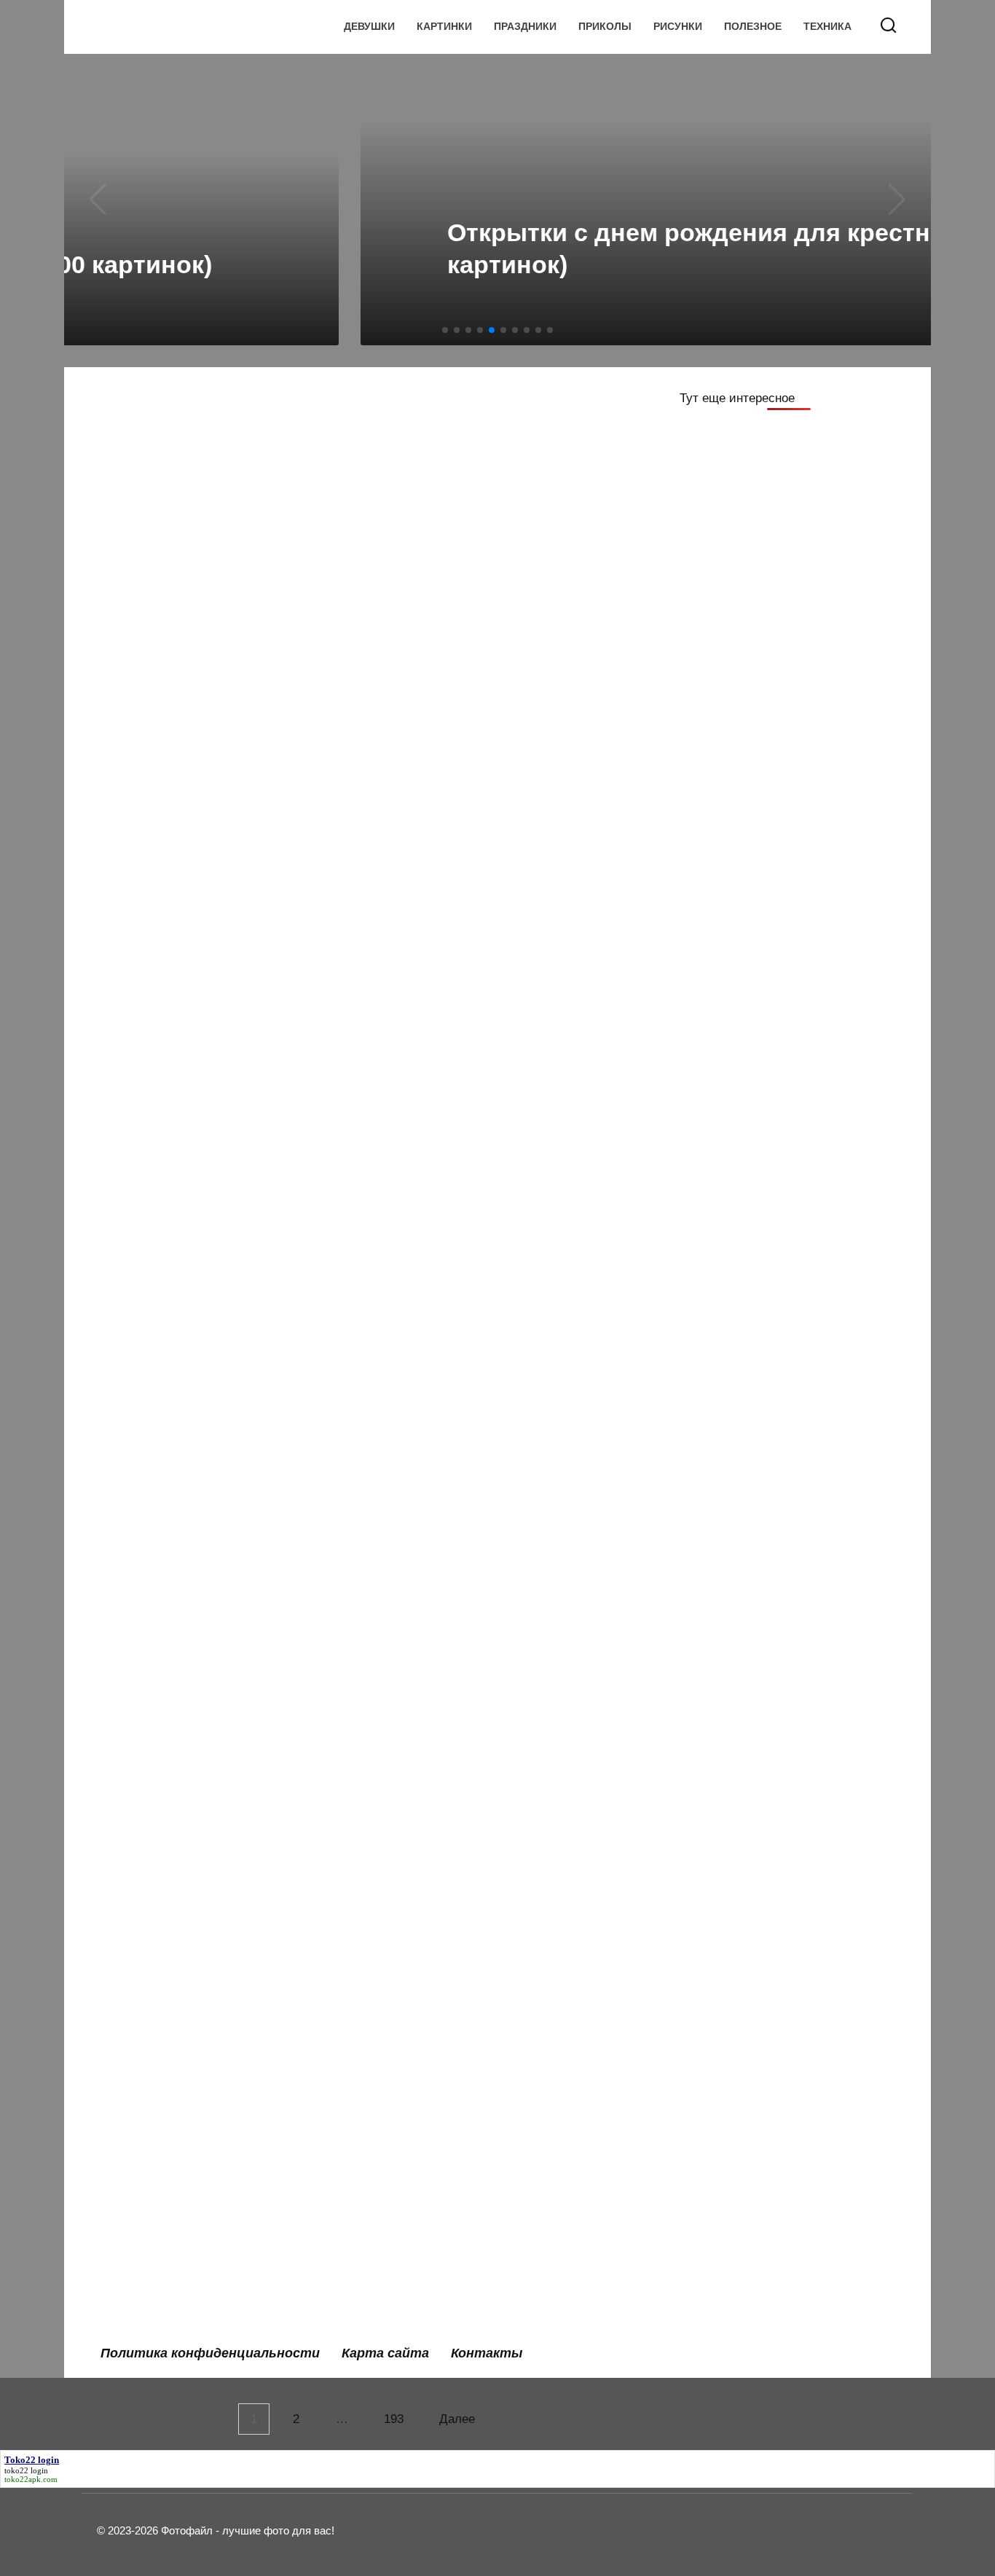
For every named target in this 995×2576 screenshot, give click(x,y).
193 (394, 2419)
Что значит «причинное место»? (209, 2173)
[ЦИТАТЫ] (500, 537)
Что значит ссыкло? (452, 1867)
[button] (445, 330)
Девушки (369, 27)
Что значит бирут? (167, 1969)
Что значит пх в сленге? (184, 1664)
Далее (457, 2419)
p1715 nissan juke (164, 1867)
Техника (827, 27)
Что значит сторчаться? (464, 1460)
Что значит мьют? (165, 1765)
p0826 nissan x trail (168, 1339)
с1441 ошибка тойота (456, 1562)
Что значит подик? (447, 1237)
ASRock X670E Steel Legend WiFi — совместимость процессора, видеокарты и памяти (219, 846)
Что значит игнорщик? (459, 2071)
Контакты (487, 2353)
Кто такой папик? (163, 1562)
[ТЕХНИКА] (219, 800)
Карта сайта (385, 2353)
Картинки (444, 27)
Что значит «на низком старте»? (489, 2173)
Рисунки (678, 27)
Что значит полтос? (170, 1237)
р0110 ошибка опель (173, 2274)
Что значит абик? (444, 2274)
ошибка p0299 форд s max (472, 1969)
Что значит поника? (451, 1765)
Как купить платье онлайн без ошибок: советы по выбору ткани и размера (215, 453)
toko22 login (26, 2470)
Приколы (605, 27)
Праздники (525, 27)
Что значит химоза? (171, 1460)
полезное (753, 27)
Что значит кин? (159, 2071)
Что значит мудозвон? (459, 1664)
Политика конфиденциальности (210, 2353)
